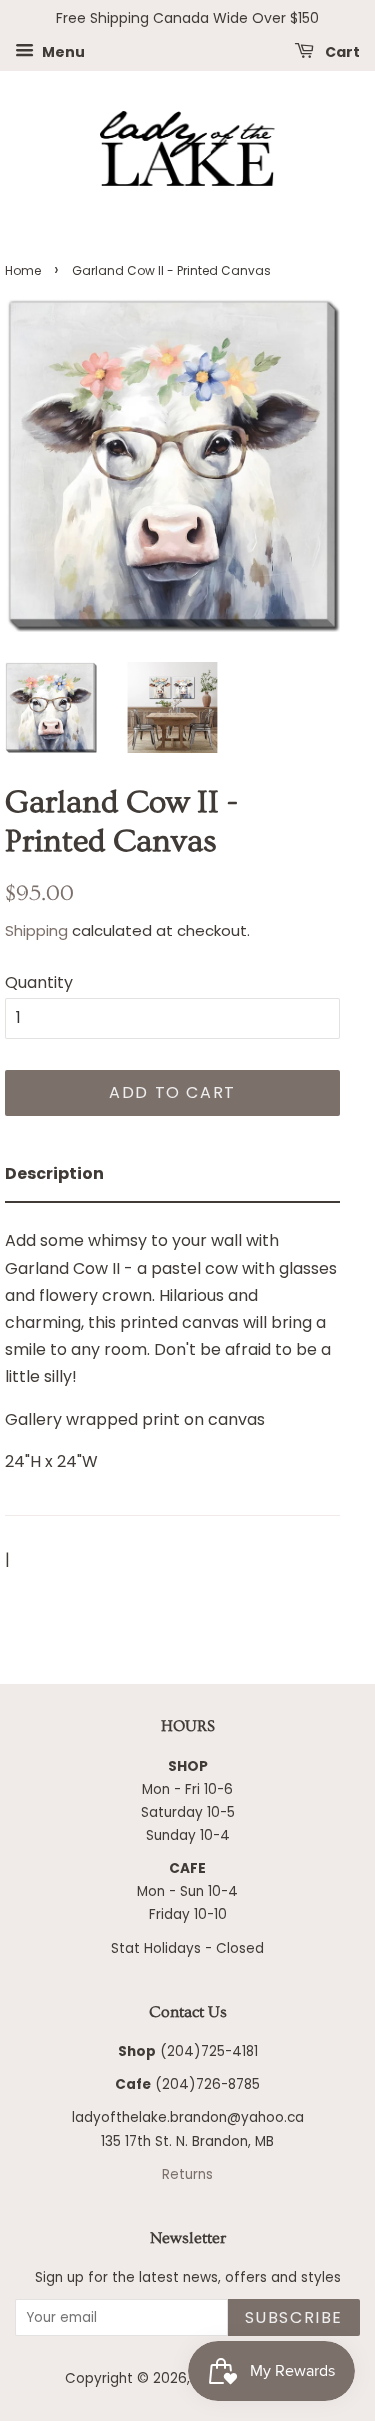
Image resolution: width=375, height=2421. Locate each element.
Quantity (39, 982)
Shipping (36, 930)
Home (23, 270)
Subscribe (294, 2317)
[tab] (172, 1174)
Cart (341, 51)
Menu (62, 51)
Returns (187, 2174)
